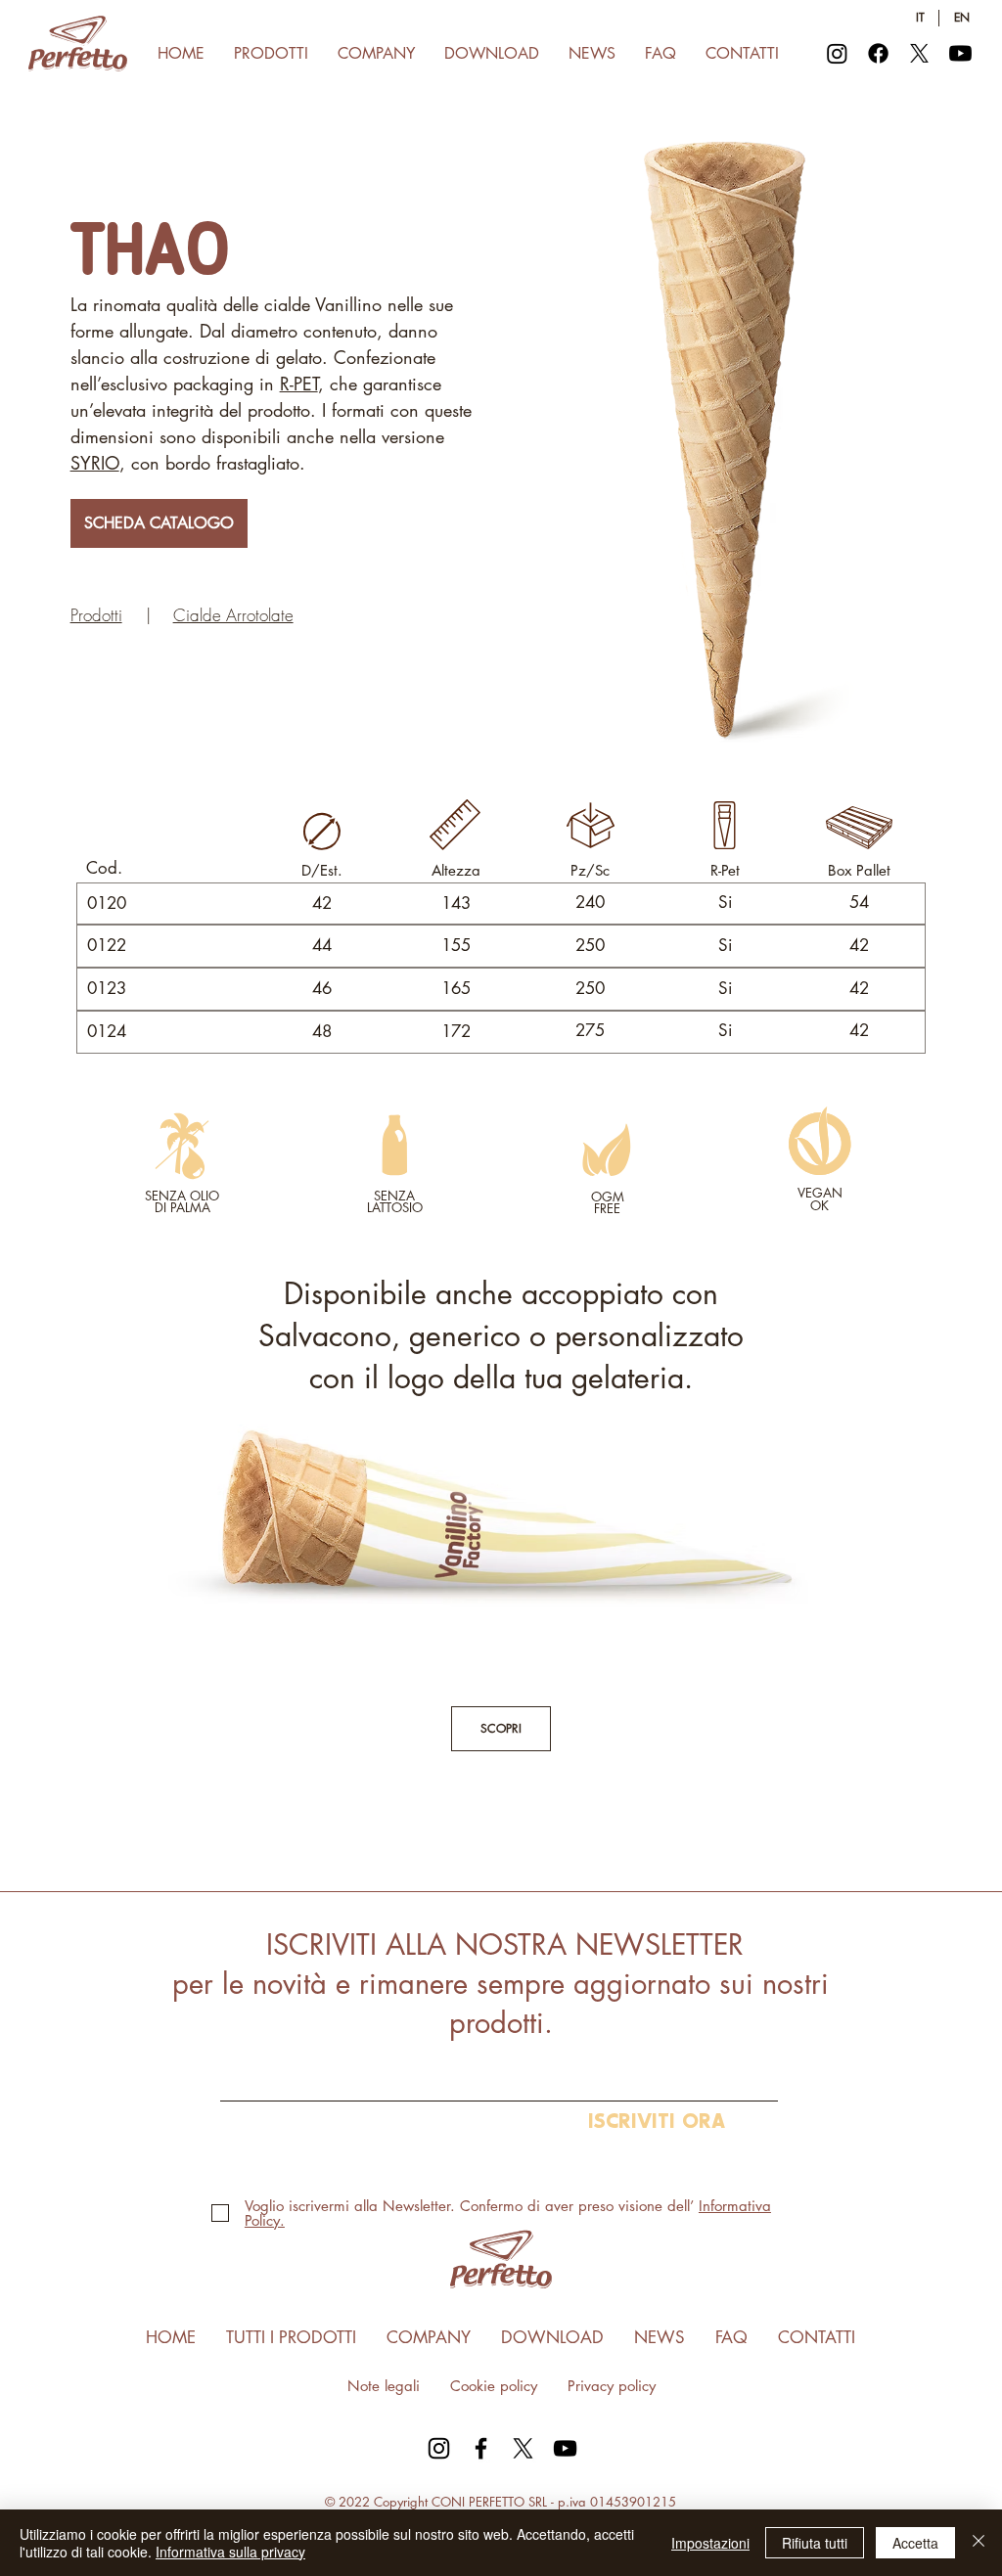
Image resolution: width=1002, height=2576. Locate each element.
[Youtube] (960, 53)
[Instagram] (837, 53)
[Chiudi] (979, 2543)
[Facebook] (878, 53)
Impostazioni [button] (710, 2543)
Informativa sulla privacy (230, 2552)
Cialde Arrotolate (233, 615)
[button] (271, 54)
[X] (919, 53)
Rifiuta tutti (815, 2543)
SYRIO (95, 463)
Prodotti (96, 615)
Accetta (915, 2543)
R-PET (299, 384)
